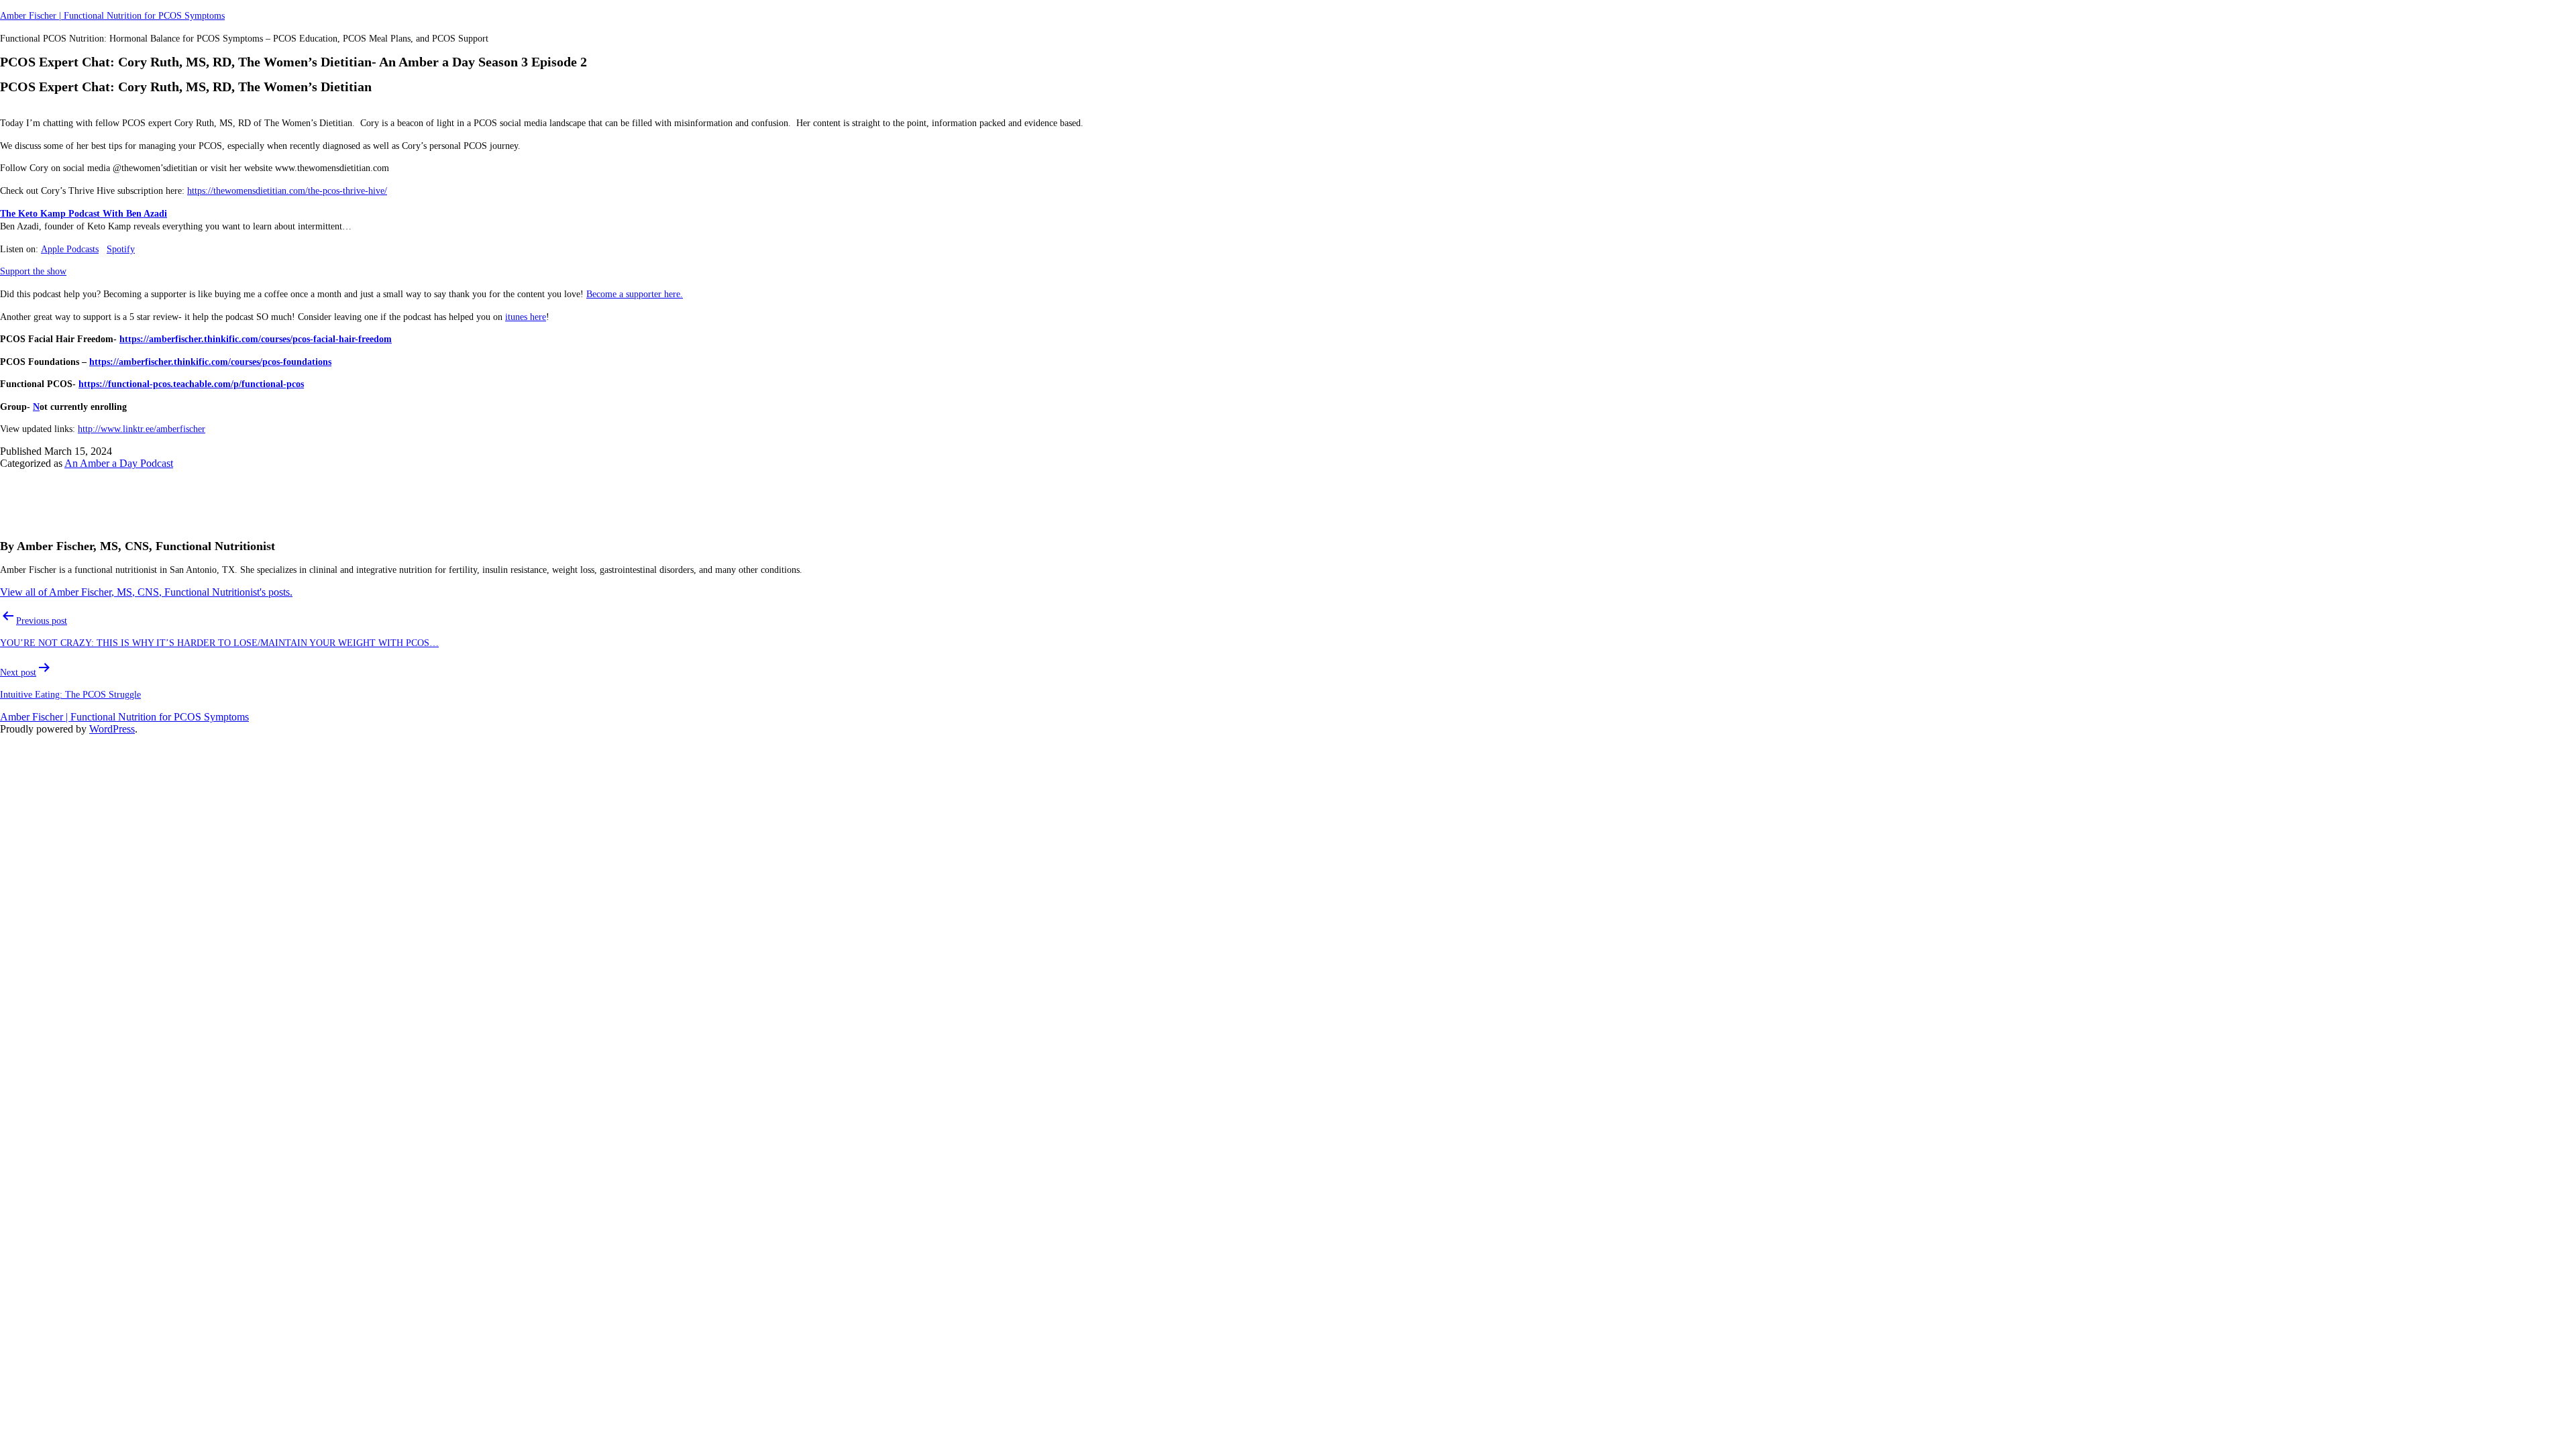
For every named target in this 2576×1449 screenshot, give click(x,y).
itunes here (526, 317)
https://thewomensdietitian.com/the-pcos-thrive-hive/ (287, 191)
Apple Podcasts (70, 249)
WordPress (112, 729)
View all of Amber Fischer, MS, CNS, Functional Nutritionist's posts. (146, 592)
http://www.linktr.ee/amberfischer (142, 429)
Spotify (121, 249)
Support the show (33, 271)
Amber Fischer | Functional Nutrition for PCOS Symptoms (112, 16)
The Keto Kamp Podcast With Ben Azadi (84, 214)
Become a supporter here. (635, 294)
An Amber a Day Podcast (119, 463)
